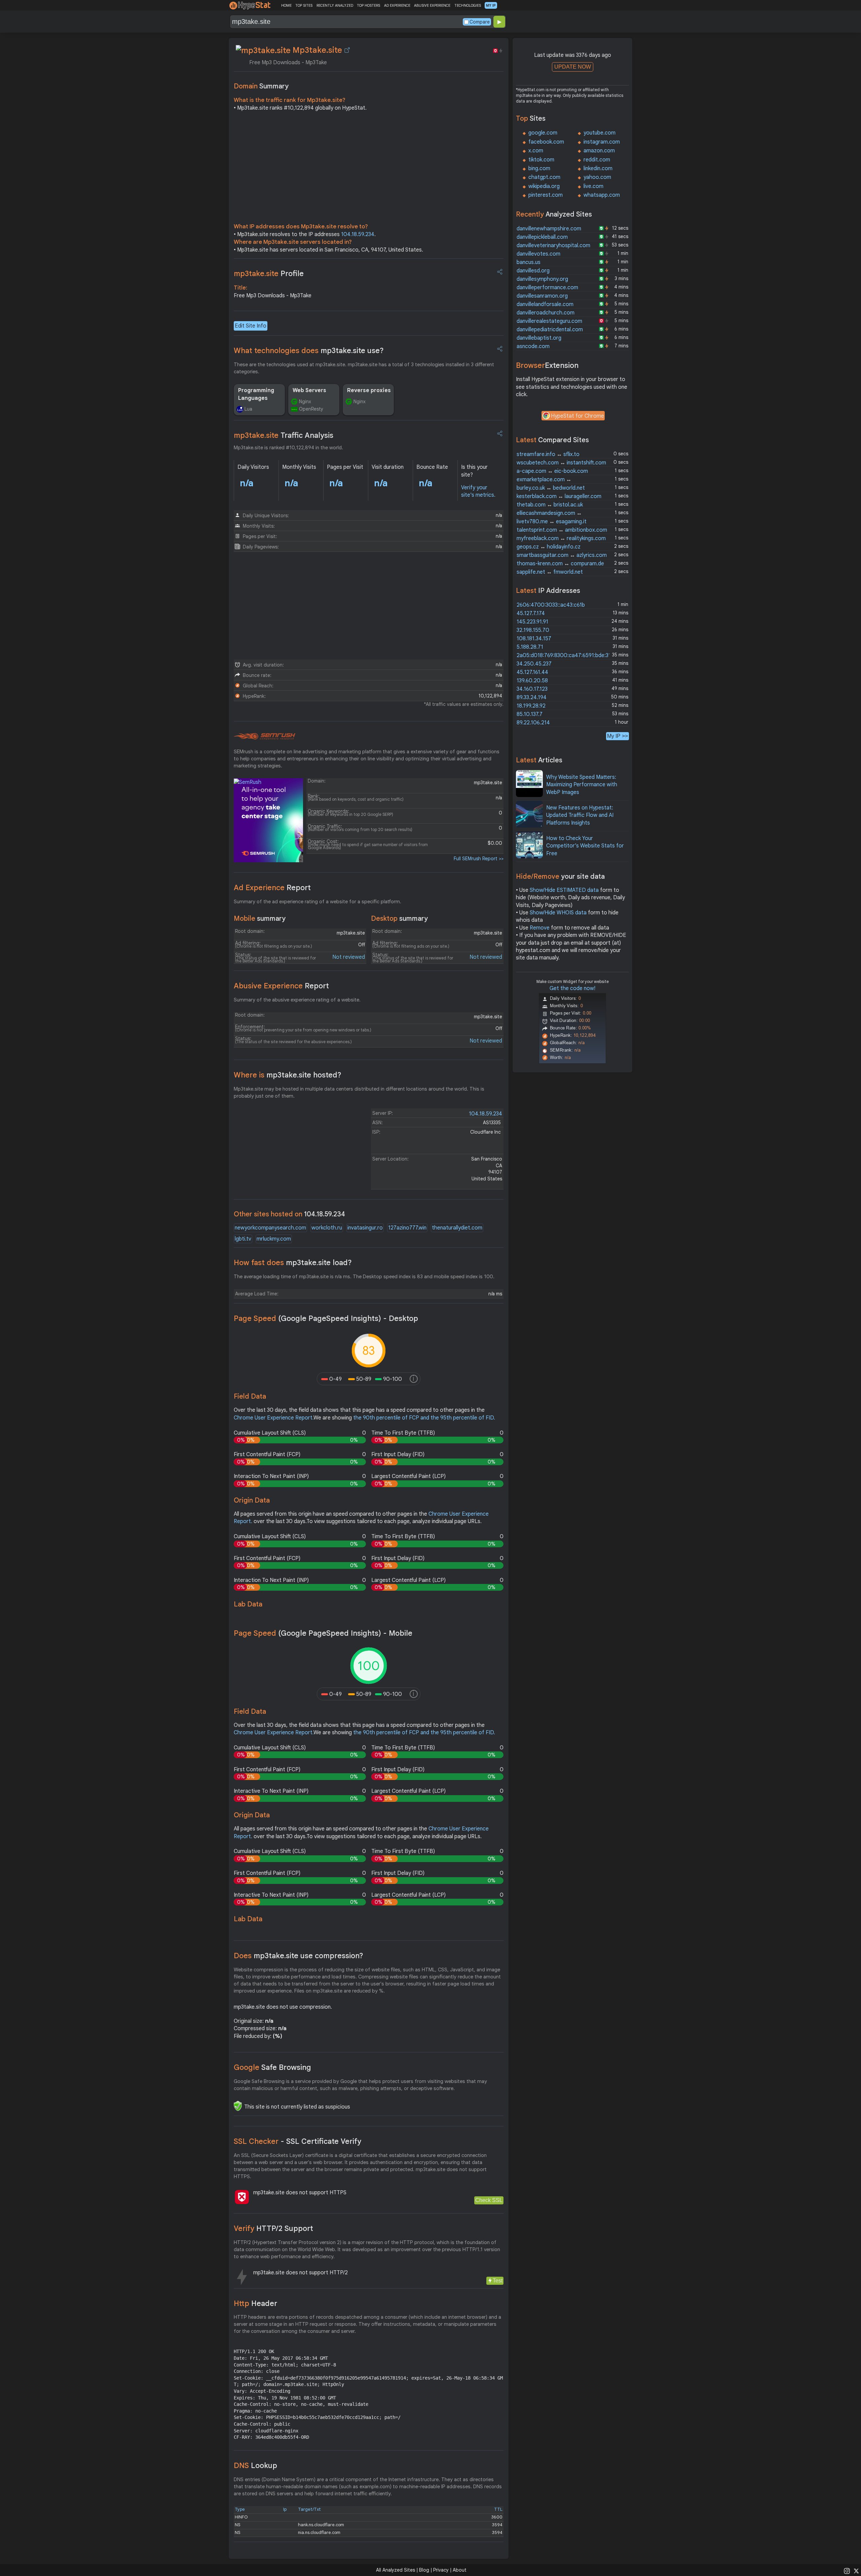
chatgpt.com (544, 177)
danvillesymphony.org (542, 279)
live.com (593, 186)
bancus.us (529, 262)
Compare (480, 22)
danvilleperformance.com (547, 288)
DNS (255, 2466)
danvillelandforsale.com (545, 304)
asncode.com (533, 346)
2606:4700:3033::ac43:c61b (551, 605)
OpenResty (311, 409)
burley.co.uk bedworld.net (551, 488)
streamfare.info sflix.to (548, 454)
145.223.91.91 (532, 622)
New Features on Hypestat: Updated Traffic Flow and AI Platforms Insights (580, 815)
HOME (286, 5)
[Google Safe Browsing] (238, 2106)
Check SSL (489, 2200)
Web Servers (309, 390)
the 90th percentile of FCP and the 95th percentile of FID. (424, 1418)
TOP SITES (304, 5)
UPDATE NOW (573, 67)
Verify (273, 2228)
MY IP (491, 5)
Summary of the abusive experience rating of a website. (297, 1000)
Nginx (305, 402)
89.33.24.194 (532, 697)
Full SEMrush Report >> (479, 859)
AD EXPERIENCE (397, 5)
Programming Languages (256, 394)
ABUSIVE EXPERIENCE (432, 5)
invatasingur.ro (365, 1228)
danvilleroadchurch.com (546, 313)
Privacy (441, 2570)
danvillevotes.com (538, 254)
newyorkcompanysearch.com (270, 1228)
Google (272, 2067)
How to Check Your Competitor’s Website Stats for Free (585, 846)
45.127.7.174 (531, 613)
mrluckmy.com (274, 1239)
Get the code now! (572, 988)
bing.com (539, 168)
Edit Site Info (251, 326)
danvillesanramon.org (542, 296)
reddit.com (597, 160)
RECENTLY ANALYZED (335, 5)
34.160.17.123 (532, 689)
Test (498, 2281)
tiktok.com (541, 160)
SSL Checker (297, 2141)
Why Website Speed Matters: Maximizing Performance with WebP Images (582, 785)
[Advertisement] (369, 169)
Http (255, 2303)
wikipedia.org (544, 186)
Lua (248, 409)
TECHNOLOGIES (468, 5)
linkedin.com (598, 168)
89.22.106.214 (533, 723)
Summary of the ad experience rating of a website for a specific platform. (317, 902)
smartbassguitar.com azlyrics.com (562, 555)
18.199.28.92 (531, 706)
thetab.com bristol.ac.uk (550, 505)
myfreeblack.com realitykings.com (561, 538)
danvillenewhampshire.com (549, 229)
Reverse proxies (369, 390)
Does (298, 1956)
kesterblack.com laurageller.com (559, 496)
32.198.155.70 (533, 630)
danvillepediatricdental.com (550, 330)
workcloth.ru (327, 1228)
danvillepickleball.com (542, 237)
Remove (540, 928)
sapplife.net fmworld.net (550, 572)
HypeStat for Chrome (577, 416)
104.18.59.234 (358, 234)
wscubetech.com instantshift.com (561, 463)
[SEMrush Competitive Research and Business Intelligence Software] (265, 736)
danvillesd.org (533, 271)
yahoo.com (597, 177)
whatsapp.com (602, 195)
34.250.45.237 (534, 664)
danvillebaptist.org (539, 338)
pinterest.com (546, 195)
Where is (288, 1075)
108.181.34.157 (534, 639)
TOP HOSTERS (368, 5)
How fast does (293, 1263)
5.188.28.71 (530, 647)
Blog (424, 2570)
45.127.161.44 (532, 672)
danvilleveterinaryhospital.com (553, 245)
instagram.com (602, 142)
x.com (536, 151)
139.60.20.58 (532, 681)
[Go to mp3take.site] (347, 50)
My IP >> (617, 736)
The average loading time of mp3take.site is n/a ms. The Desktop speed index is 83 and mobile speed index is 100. (364, 1277)
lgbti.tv (243, 1239)
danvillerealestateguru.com (549, 321)
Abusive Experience (281, 986)
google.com (543, 133)
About (460, 2570)
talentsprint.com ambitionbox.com (562, 530)
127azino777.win (407, 1228)
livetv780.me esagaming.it (552, 522)
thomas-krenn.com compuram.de (560, 564)
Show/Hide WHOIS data (558, 913)
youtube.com (600, 133)
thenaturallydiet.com (457, 1228)
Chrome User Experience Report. (274, 1418)
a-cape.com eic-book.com (552, 471)
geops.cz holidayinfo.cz (549, 547)
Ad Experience (272, 888)
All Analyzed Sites (396, 2570)
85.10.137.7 (530, 714)
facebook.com (546, 142)
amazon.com (599, 151)
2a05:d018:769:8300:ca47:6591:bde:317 (565, 655)
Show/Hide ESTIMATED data (564, 890)
